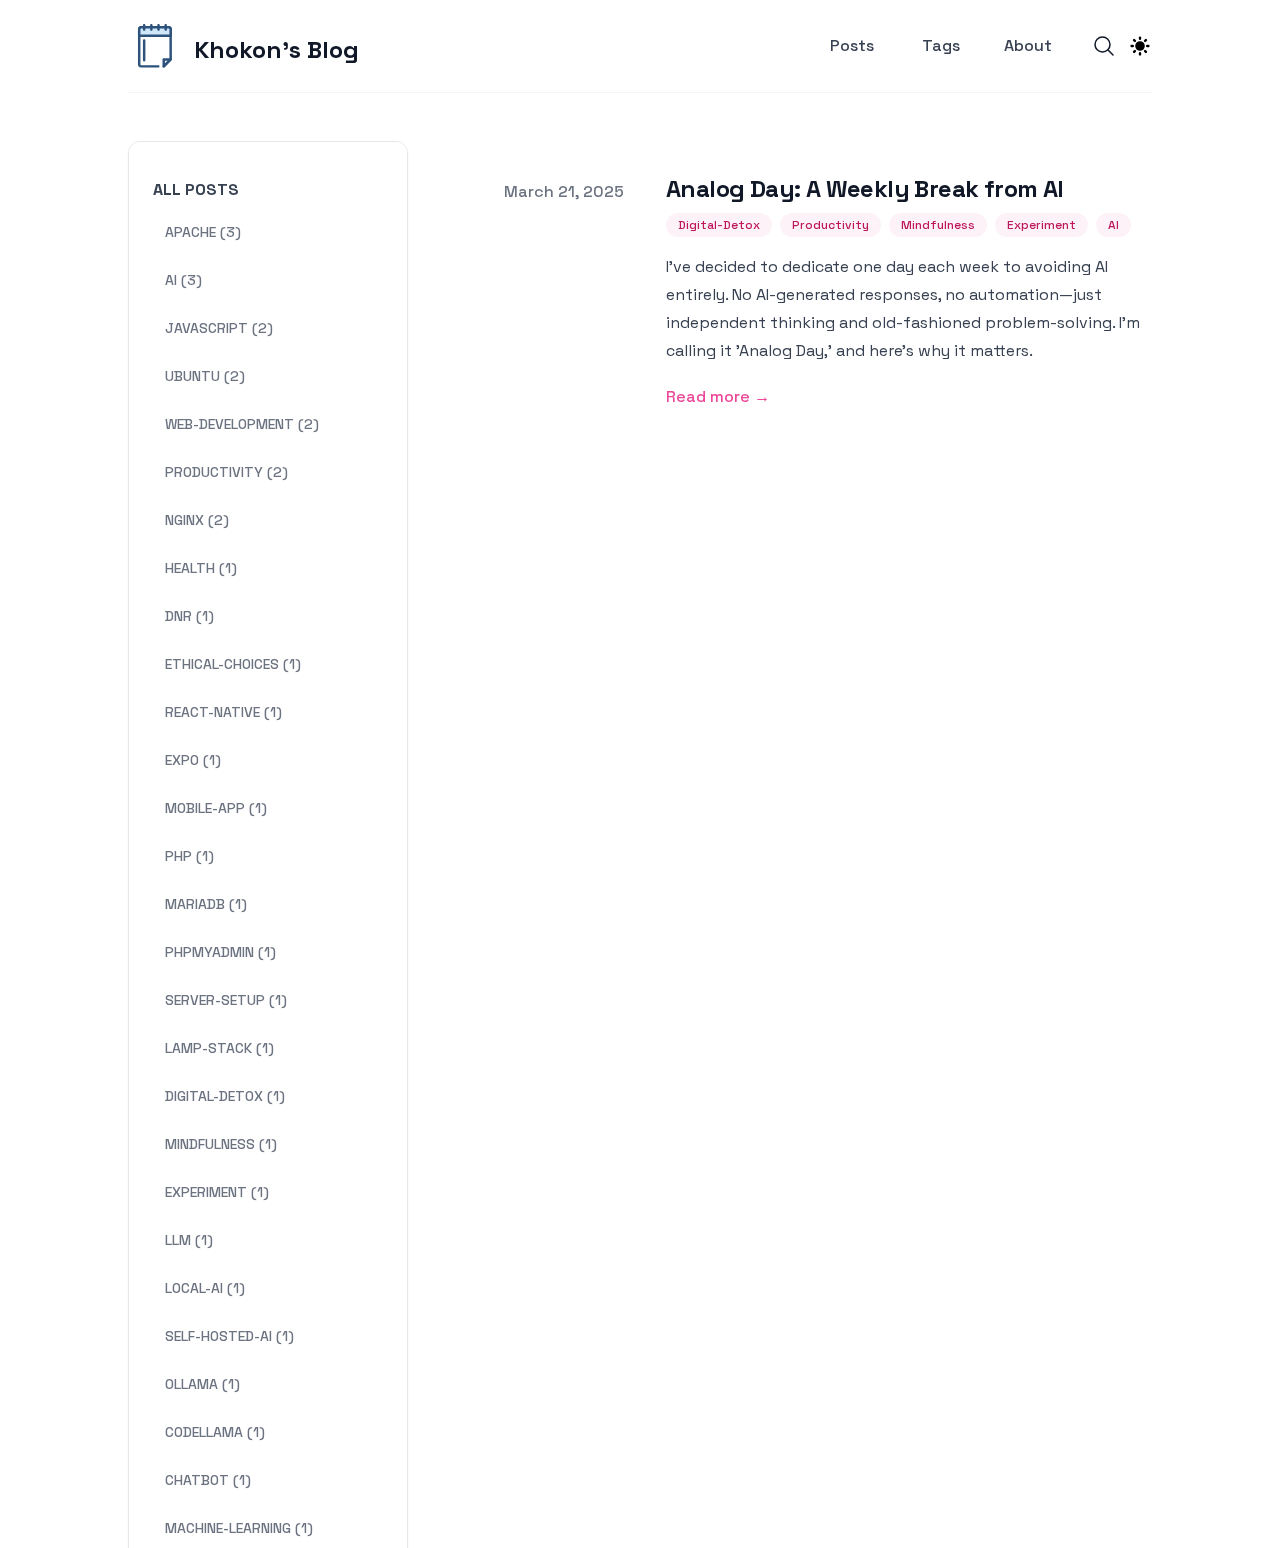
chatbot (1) (208, 1480)
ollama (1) (202, 1384)
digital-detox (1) (225, 1096)
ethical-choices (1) (233, 664)
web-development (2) (242, 424)
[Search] (1104, 46)
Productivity (830, 225)
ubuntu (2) (205, 376)
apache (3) (203, 232)
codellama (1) (215, 1432)
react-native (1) (223, 712)
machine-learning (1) (239, 1528)
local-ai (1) (205, 1288)
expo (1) (193, 760)
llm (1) (189, 1240)
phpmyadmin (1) (220, 952)
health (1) (201, 568)
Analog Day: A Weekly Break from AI (865, 188)
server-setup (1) (226, 1000)
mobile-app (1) (216, 808)
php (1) (189, 856)
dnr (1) (189, 616)
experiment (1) (217, 1192)
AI (1113, 225)
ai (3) (183, 280)
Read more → (718, 396)
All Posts (196, 189)
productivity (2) (226, 472)
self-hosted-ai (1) (229, 1336)
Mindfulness (938, 225)
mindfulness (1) (221, 1144)
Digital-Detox (719, 225)
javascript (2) (219, 328)
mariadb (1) (206, 904)
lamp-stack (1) (219, 1048)
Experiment (1041, 225)
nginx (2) (197, 520)
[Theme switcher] (1140, 46)
